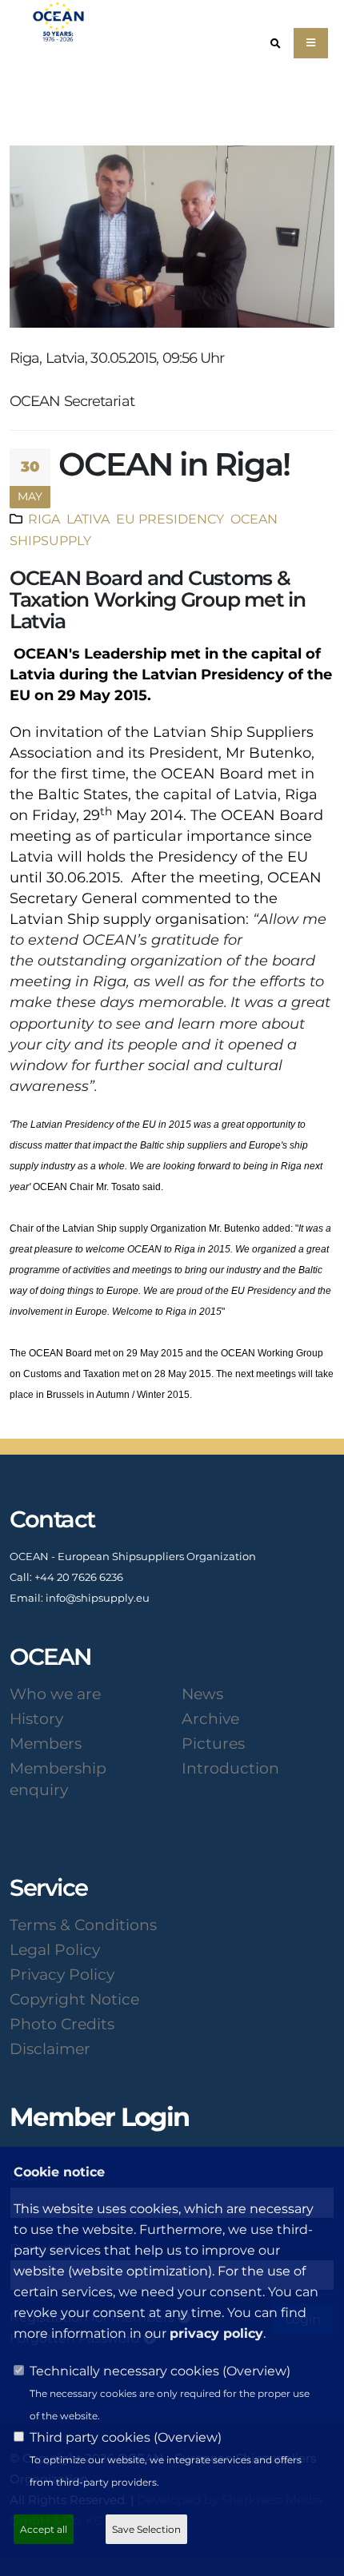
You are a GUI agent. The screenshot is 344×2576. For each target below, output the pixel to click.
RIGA (44, 519)
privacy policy (216, 2333)
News (202, 1694)
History (36, 1718)
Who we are (55, 1694)
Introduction (230, 1768)
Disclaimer (50, 2048)
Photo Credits (62, 2024)
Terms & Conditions (83, 1925)
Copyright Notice (74, 1999)
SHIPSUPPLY (50, 540)
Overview (256, 2371)
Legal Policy (55, 1949)
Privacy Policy (62, 1974)
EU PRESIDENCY (168, 519)
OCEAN (252, 519)
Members (46, 1743)
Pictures (213, 1743)
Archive (210, 1718)
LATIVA (86, 519)
